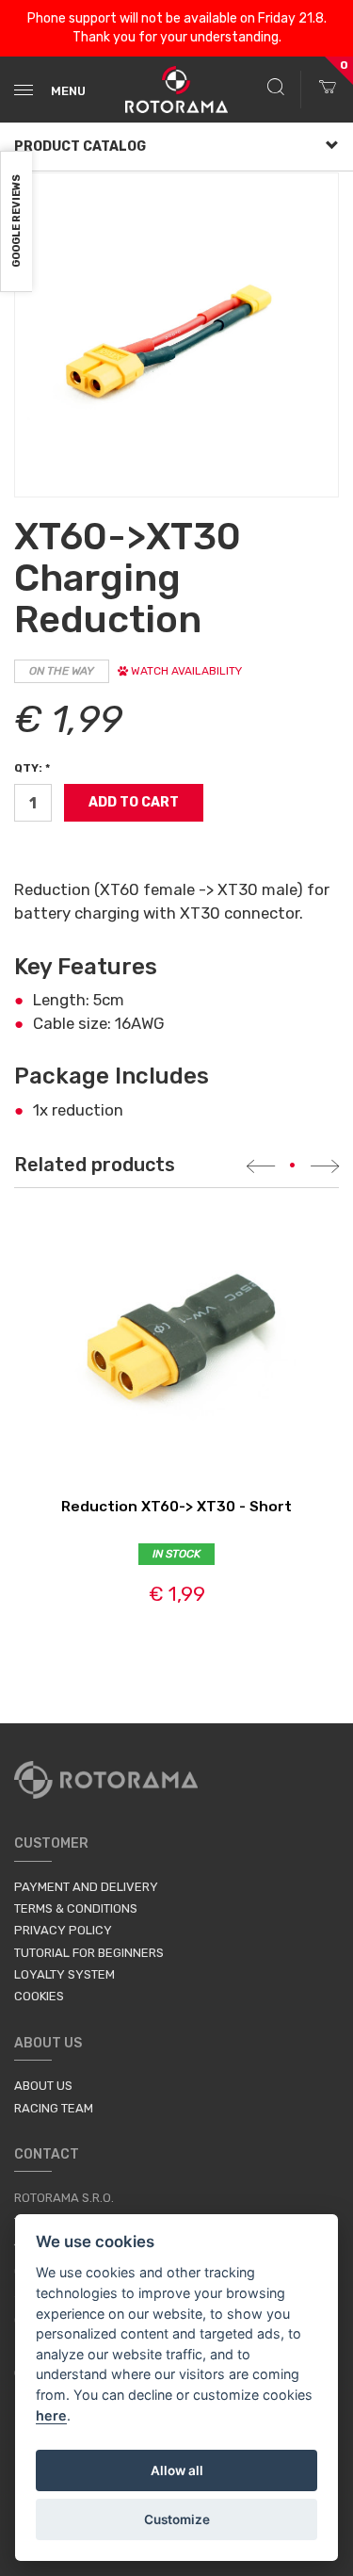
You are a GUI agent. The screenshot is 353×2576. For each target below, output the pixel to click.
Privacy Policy (63, 1930)
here (51, 2415)
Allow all (177, 2470)
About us (43, 2086)
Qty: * (32, 768)
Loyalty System (64, 1974)
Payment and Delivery (86, 1887)
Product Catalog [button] (80, 147)
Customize (177, 2519)
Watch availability (185, 671)
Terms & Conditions (76, 1908)
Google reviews (16, 222)
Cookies (39, 1996)
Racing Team (54, 2108)
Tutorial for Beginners (89, 1953)
